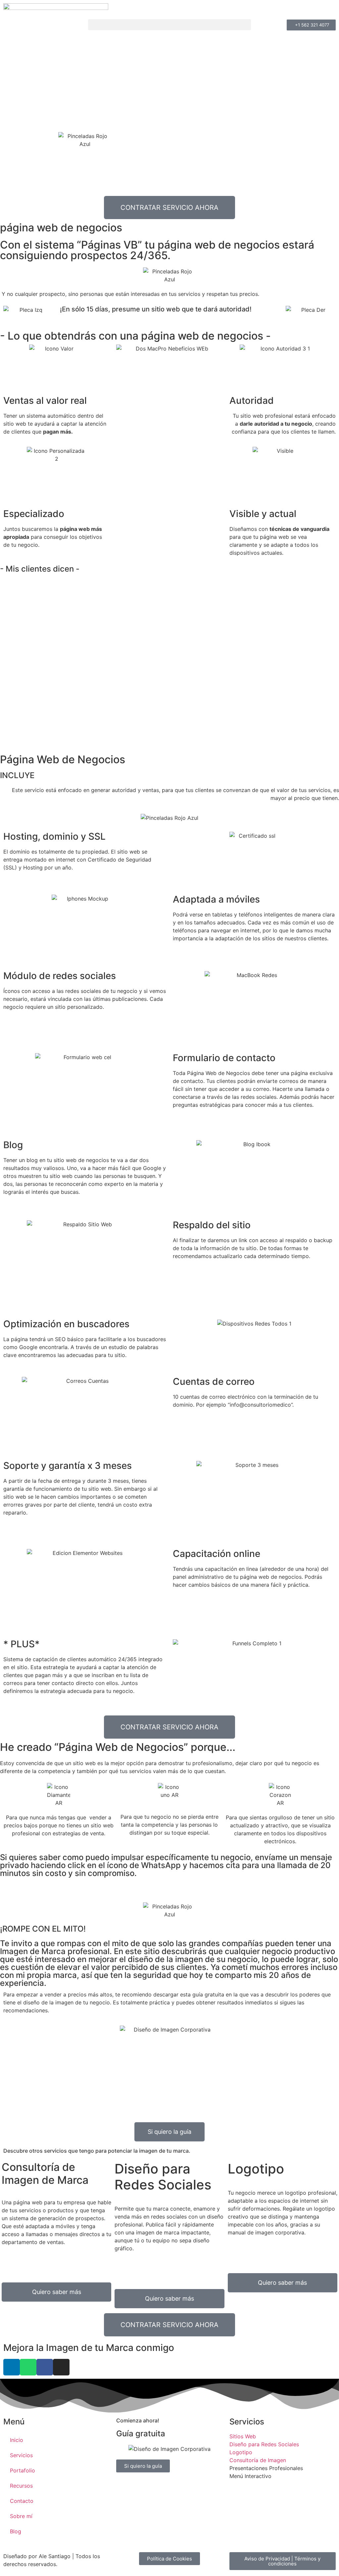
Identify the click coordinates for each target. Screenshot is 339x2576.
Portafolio (23, 2470)
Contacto (22, 2501)
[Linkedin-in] (12, 2367)
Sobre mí (21, 2516)
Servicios (21, 2455)
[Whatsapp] (28, 2367)
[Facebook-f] (45, 2367)
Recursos (21, 2486)
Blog (16, 2531)
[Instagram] (61, 2367)
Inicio (17, 2440)
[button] (169, 25)
